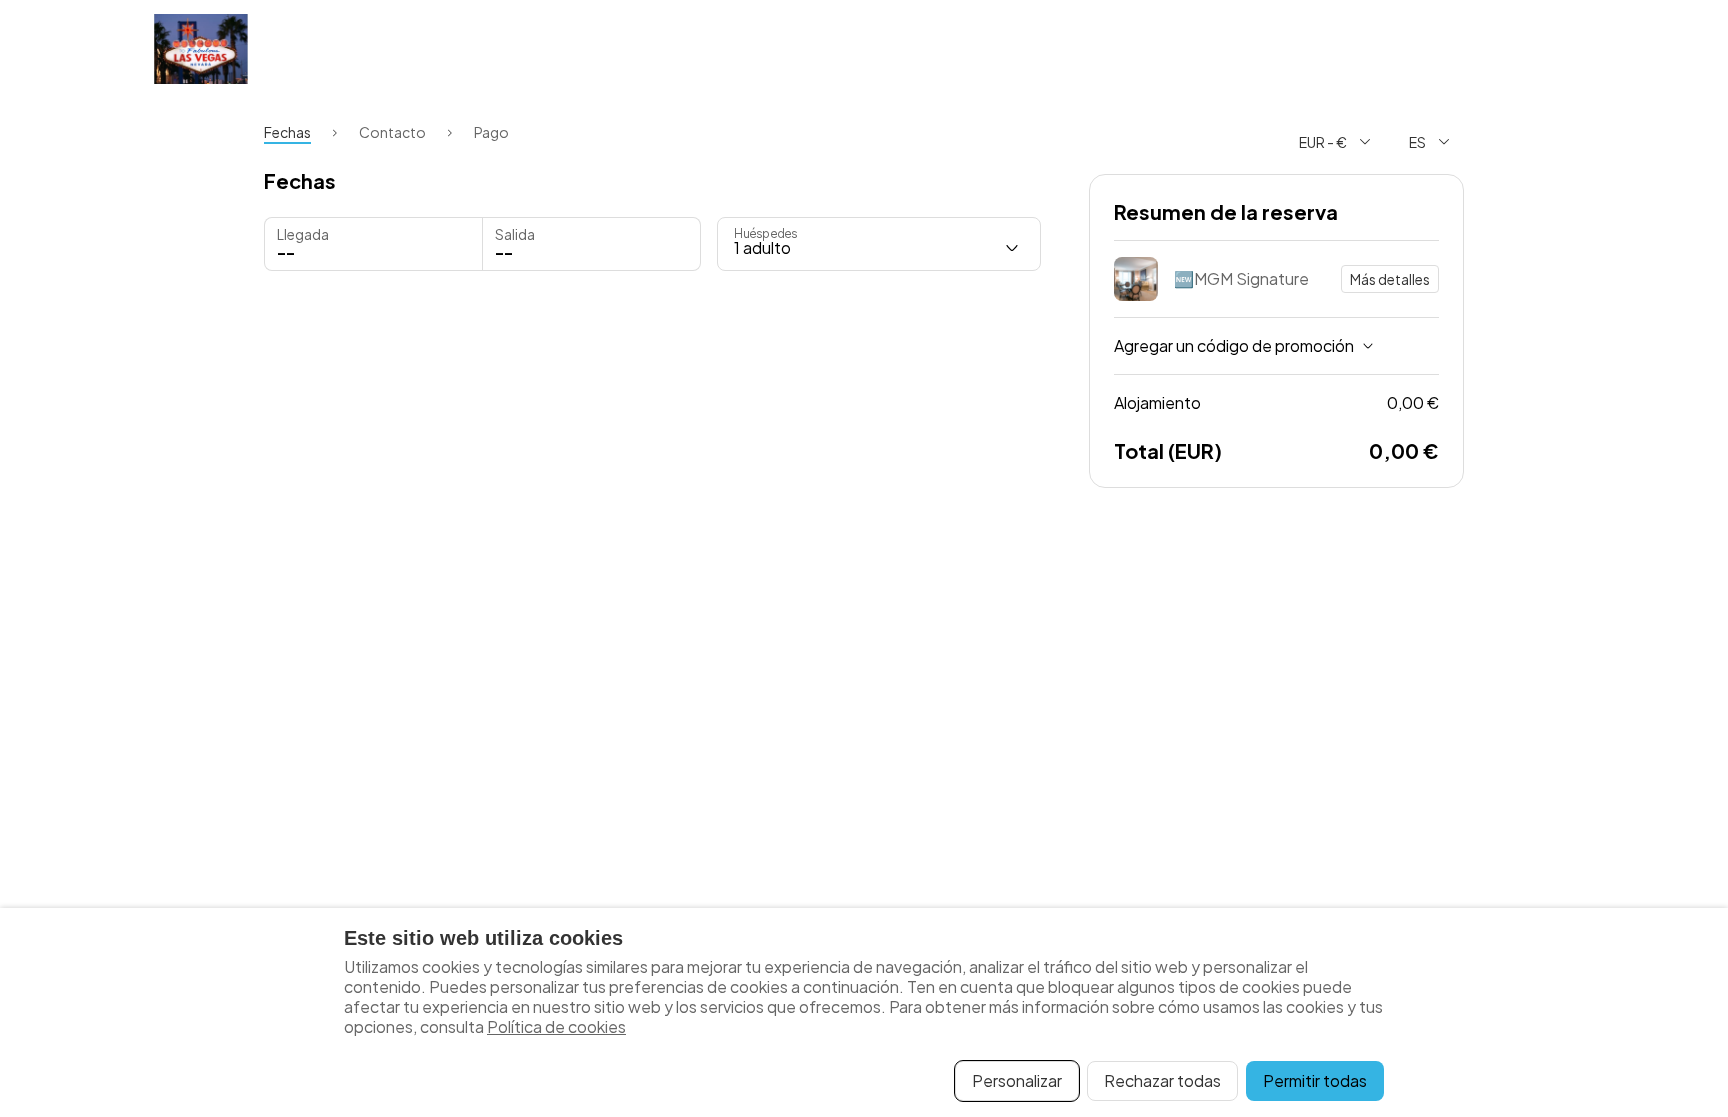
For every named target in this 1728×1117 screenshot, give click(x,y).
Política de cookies (556, 1026)
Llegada (303, 234)
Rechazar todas (1162, 1080)
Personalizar (1017, 1080)
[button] (591, 244)
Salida (515, 234)
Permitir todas (1315, 1080)
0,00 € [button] (1276, 402)
